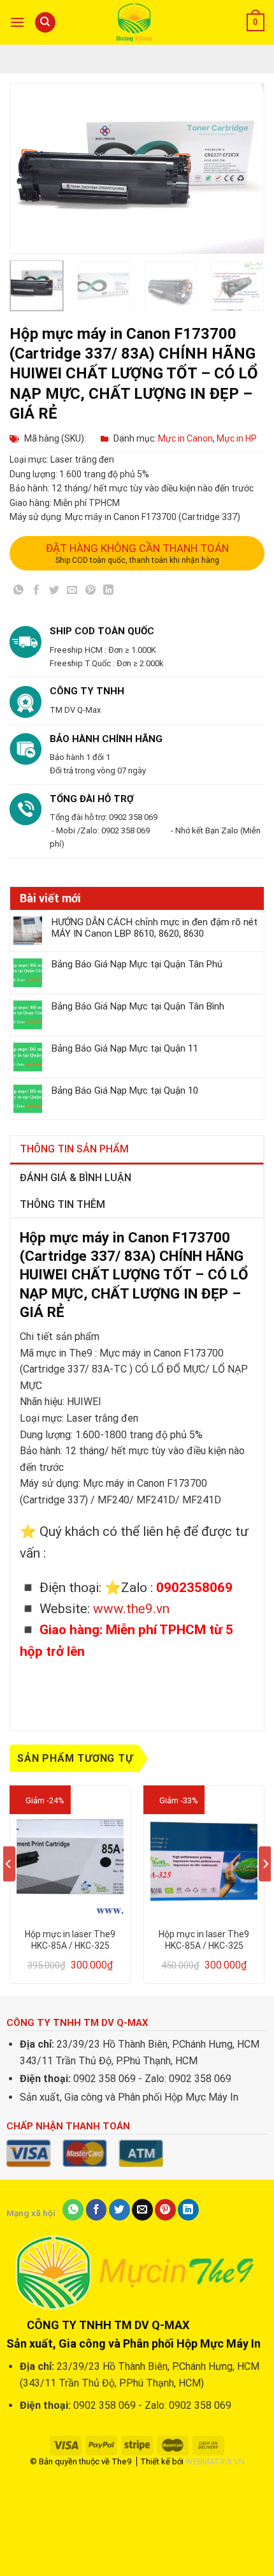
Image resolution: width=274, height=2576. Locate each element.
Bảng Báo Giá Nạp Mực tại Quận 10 (125, 1091)
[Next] (243, 168)
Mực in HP (237, 438)
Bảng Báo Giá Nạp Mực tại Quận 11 (125, 1048)
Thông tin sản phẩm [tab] (74, 1149)
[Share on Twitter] (54, 592)
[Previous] (18, 168)
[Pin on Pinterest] (90, 592)
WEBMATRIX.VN (215, 2461)
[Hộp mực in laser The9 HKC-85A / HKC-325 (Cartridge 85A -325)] (204, 1857)
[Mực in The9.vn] (137, 22)
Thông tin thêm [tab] (62, 1204)
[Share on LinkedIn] (108, 592)
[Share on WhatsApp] (19, 592)
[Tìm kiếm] (45, 23)
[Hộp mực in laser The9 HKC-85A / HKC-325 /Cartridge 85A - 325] (70, 1857)
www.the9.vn (131, 1609)
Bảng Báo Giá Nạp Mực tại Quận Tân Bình (138, 1006)
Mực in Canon (185, 438)
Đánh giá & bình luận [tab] (76, 1178)
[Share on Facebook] (37, 592)
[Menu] (17, 22)
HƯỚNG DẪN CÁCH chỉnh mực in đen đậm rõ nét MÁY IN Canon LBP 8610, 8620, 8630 (155, 928)
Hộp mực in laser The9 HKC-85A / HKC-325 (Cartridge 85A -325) (204, 1940)
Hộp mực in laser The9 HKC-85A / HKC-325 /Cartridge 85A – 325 (70, 1940)
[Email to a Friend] (72, 592)
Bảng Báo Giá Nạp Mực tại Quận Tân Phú (137, 964)
